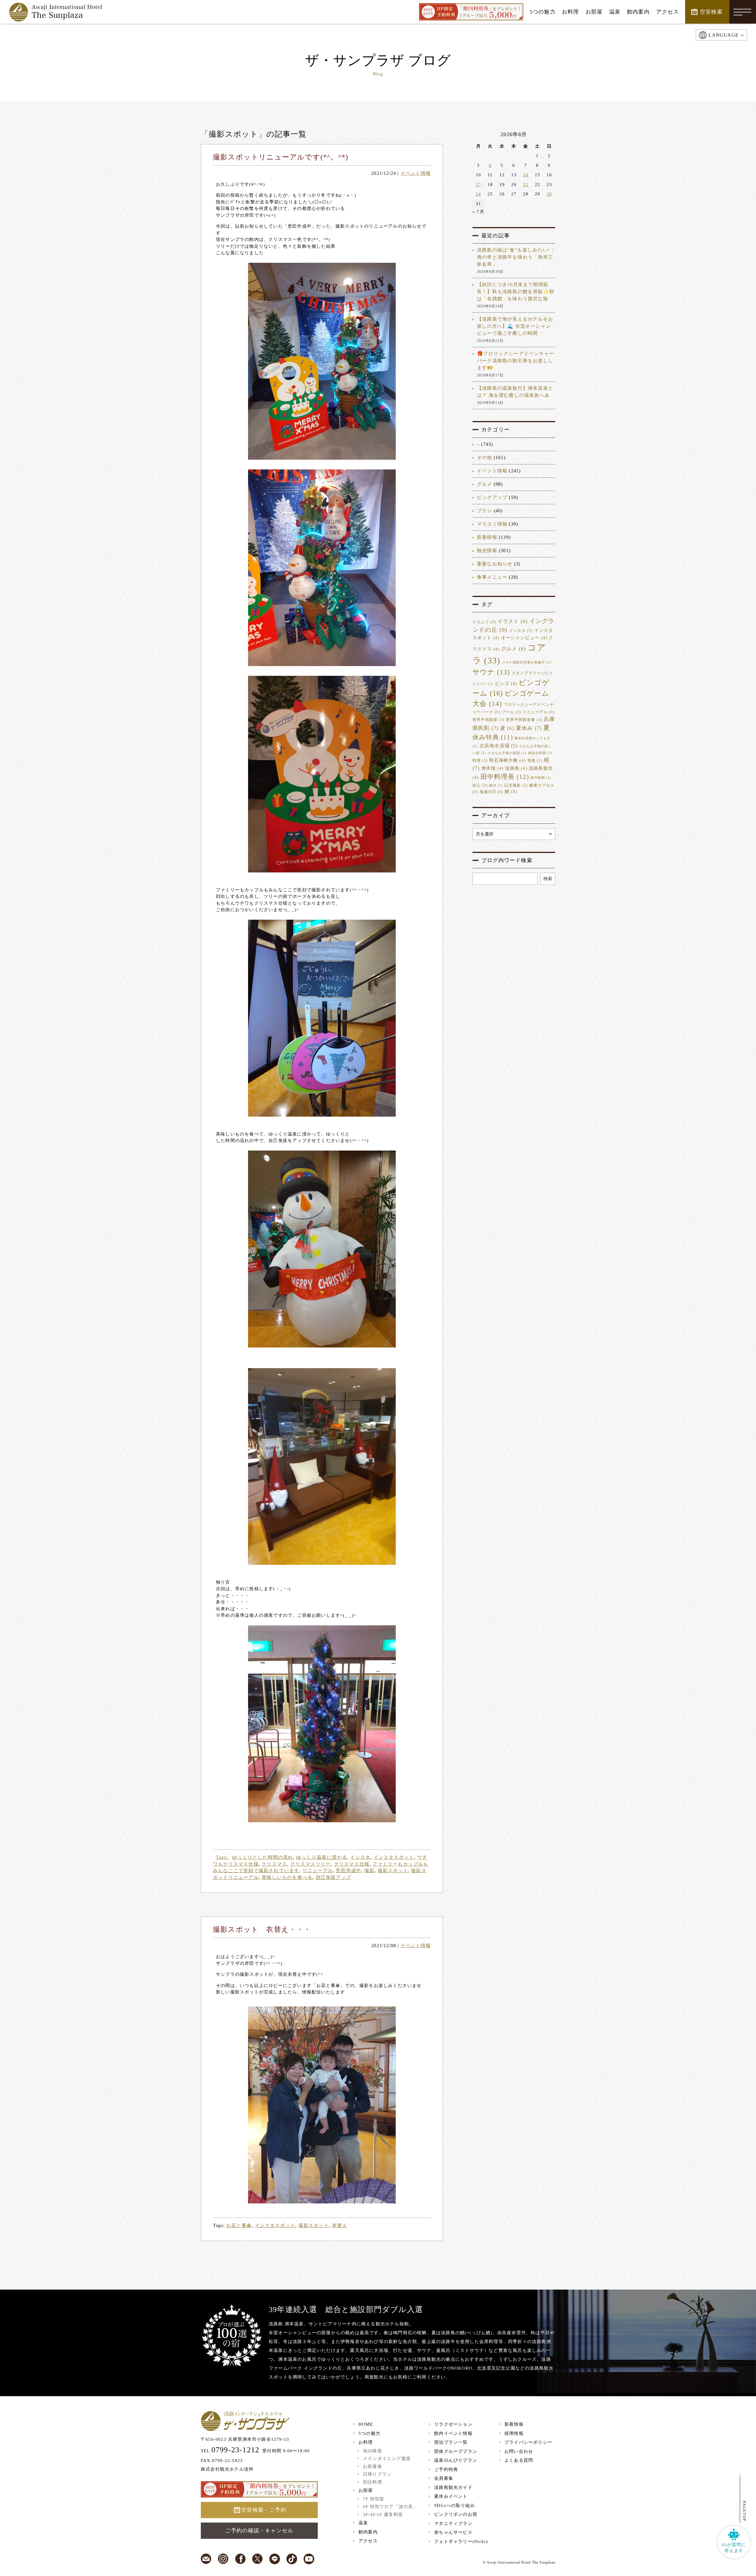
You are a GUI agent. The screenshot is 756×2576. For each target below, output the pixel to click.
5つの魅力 (369, 2433)
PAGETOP (744, 2511)
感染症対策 (540, 753)
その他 (485, 457)
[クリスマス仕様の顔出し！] (322, 774)
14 (526, 175)
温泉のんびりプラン (456, 2460)
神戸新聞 (541, 778)
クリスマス (274, 1864)
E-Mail (206, 2559)
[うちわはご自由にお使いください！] (322, 1018)
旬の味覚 (373, 2451)
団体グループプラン (456, 2451)
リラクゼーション (453, 2424)
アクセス (368, 2541)
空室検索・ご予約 (264, 2510)
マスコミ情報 (492, 524)
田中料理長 (505, 777)
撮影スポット (393, 1871)
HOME (366, 2424)
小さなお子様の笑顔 (507, 753)
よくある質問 (519, 2460)
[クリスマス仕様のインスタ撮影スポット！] (322, 361)
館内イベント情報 (453, 2433)
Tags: (223, 1857)
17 (478, 185)
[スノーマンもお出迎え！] (322, 1249)
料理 (480, 761)
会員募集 (444, 2478)
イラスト (513, 621)
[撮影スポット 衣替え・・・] (322, 2105)
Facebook (240, 2559)
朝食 (535, 761)
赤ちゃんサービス (453, 2532)
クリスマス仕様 (352, 1864)
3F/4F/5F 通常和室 (383, 2515)
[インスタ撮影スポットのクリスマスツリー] (322, 568)
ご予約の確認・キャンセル (259, 2531)
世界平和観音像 (524, 720)
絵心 (480, 785)
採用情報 (514, 2433)
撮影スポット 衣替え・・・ (262, 1929)
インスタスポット (394, 1857)
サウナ (491, 672)
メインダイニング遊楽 (387, 2458)
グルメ (485, 484)
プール (511, 712)
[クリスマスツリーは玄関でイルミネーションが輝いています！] (322, 1724)
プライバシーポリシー (528, 2442)
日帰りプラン (377, 2474)
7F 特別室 (374, 2499)
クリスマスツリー (311, 1864)
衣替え (340, 2225)
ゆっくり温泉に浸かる (322, 1857)
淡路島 (516, 768)
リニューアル (318, 1871)
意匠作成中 (348, 1871)
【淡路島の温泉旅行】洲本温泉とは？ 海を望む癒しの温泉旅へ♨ (515, 392)
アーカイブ (496, 815)
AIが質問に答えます (734, 2548)
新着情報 (487, 537)
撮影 (369, 1871)
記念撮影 (516, 785)
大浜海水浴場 (498, 746)
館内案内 (368, 2532)
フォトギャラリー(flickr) (461, 2541)
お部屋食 (373, 2466)
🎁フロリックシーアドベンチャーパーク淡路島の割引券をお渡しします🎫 (516, 361)
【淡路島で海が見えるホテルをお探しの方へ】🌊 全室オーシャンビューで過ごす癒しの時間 (515, 326)
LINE (275, 2559)
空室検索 (711, 12)
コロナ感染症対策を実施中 (527, 662)
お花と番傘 (239, 2225)
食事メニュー (492, 577)
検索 (548, 879)
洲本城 (492, 768)
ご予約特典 (446, 2469)
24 (478, 194)
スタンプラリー (530, 673)
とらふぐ (484, 622)
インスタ (360, 1857)
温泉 (363, 2523)
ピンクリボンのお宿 (456, 2514)
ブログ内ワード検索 (507, 860)
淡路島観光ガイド (453, 2487)
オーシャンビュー (524, 638)
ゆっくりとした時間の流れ (263, 1857)
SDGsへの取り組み (454, 2505)
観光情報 (487, 550)
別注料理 (373, 2482)
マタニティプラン (453, 2523)
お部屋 (366, 2490)
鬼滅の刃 (491, 792)
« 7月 (478, 212)
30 (549, 194)
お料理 (366, 2442)
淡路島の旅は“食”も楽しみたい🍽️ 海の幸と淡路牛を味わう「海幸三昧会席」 (515, 257)
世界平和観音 (488, 720)
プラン (485, 511)
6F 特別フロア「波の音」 (390, 2507)
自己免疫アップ (333, 1877)
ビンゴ (506, 683)
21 (526, 185)
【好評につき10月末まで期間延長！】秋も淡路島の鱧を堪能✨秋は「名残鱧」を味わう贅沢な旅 (516, 292)
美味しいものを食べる (287, 1877)
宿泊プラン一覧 (451, 2442)
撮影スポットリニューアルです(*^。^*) (281, 157)
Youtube (309, 2559)
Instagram (223, 2559)
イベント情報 (416, 173)
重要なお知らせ (495, 564)
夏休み (529, 728)
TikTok (292, 2559)
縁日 (496, 785)
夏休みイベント (451, 2496)
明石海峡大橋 (507, 760)
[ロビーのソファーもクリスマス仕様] (322, 1467)
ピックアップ (492, 497)
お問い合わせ (519, 2451)
